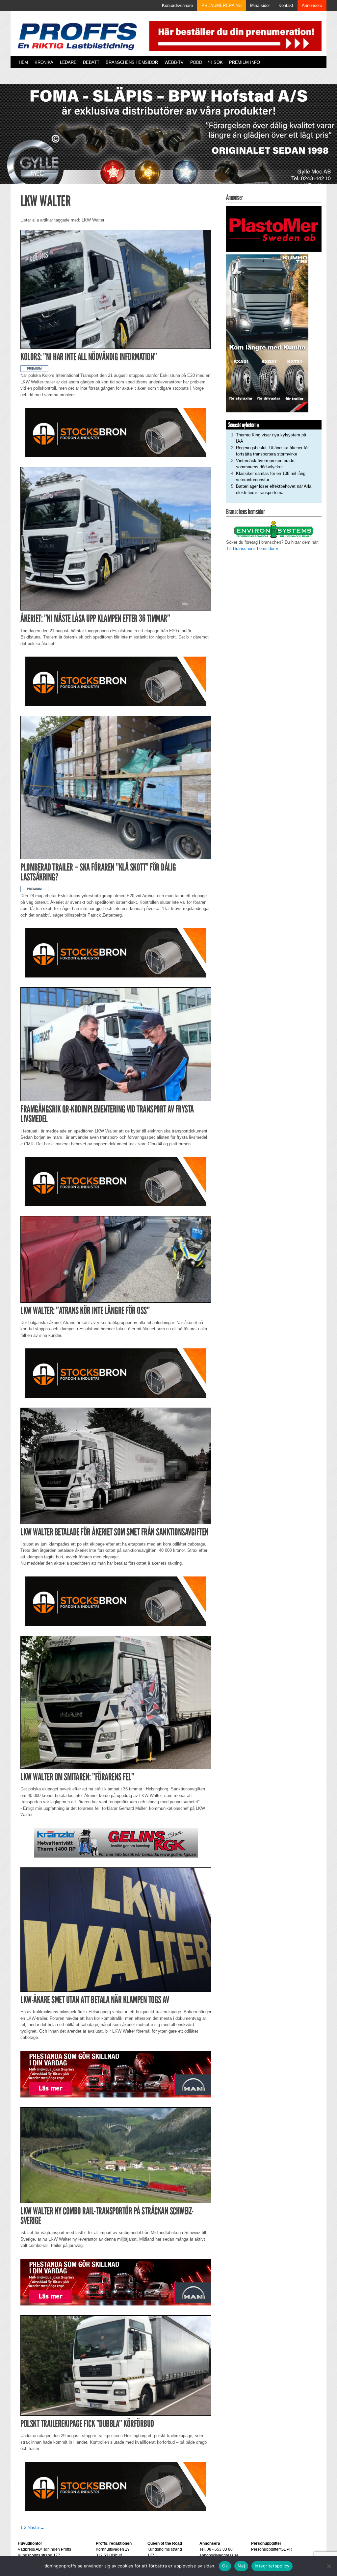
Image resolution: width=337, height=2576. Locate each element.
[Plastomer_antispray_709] (274, 228)
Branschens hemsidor (132, 62)
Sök (217, 62)
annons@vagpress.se (219, 2555)
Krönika (44, 62)
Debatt (91, 62)
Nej (241, 2566)
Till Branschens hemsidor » (252, 548)
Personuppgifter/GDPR (272, 2549)
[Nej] (329, 2566)
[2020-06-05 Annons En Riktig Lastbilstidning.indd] (116, 1842)
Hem (23, 62)
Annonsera (312, 5)
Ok (225, 2566)
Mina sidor (260, 5)
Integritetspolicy (272, 2566)
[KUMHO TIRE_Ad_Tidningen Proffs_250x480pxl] (267, 333)
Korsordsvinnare (177, 5)
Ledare (68, 62)
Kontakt (286, 5)
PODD (196, 62)
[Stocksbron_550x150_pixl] (116, 432)
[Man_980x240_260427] (116, 2074)
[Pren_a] (234, 35)
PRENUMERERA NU (221, 5)
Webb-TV (174, 62)
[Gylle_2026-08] (168, 141)
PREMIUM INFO (244, 62)
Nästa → (36, 2527)
